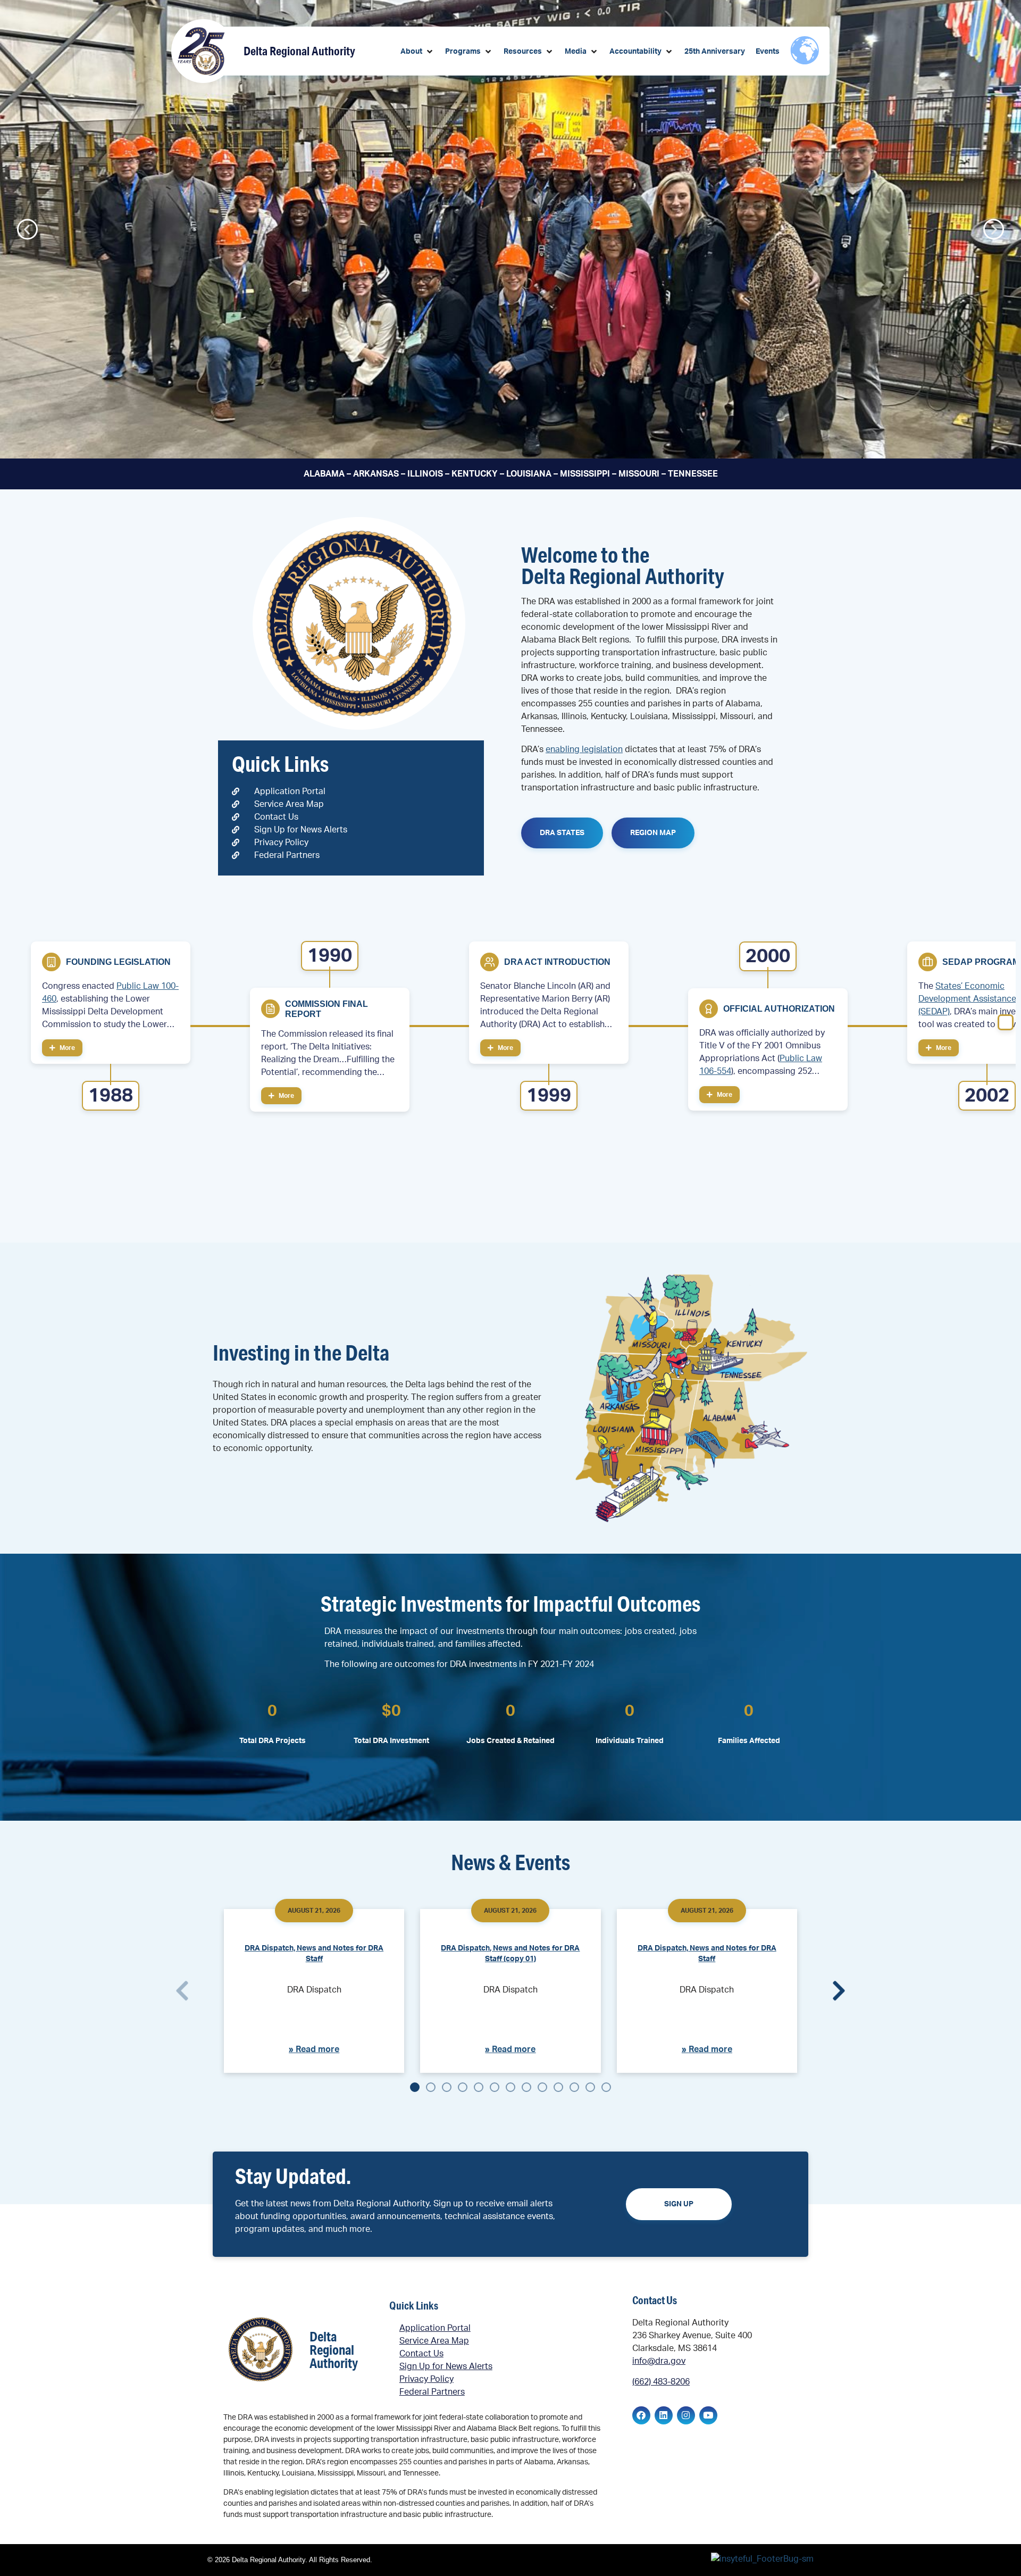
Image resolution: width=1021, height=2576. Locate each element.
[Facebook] (641, 2415)
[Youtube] (708, 2415)
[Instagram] (686, 2415)
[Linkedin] (664, 2415)
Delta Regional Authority (299, 51)
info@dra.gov (659, 2361)
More (66, 1048)
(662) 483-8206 (661, 2382)
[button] (417, 52)
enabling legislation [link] (584, 749)
